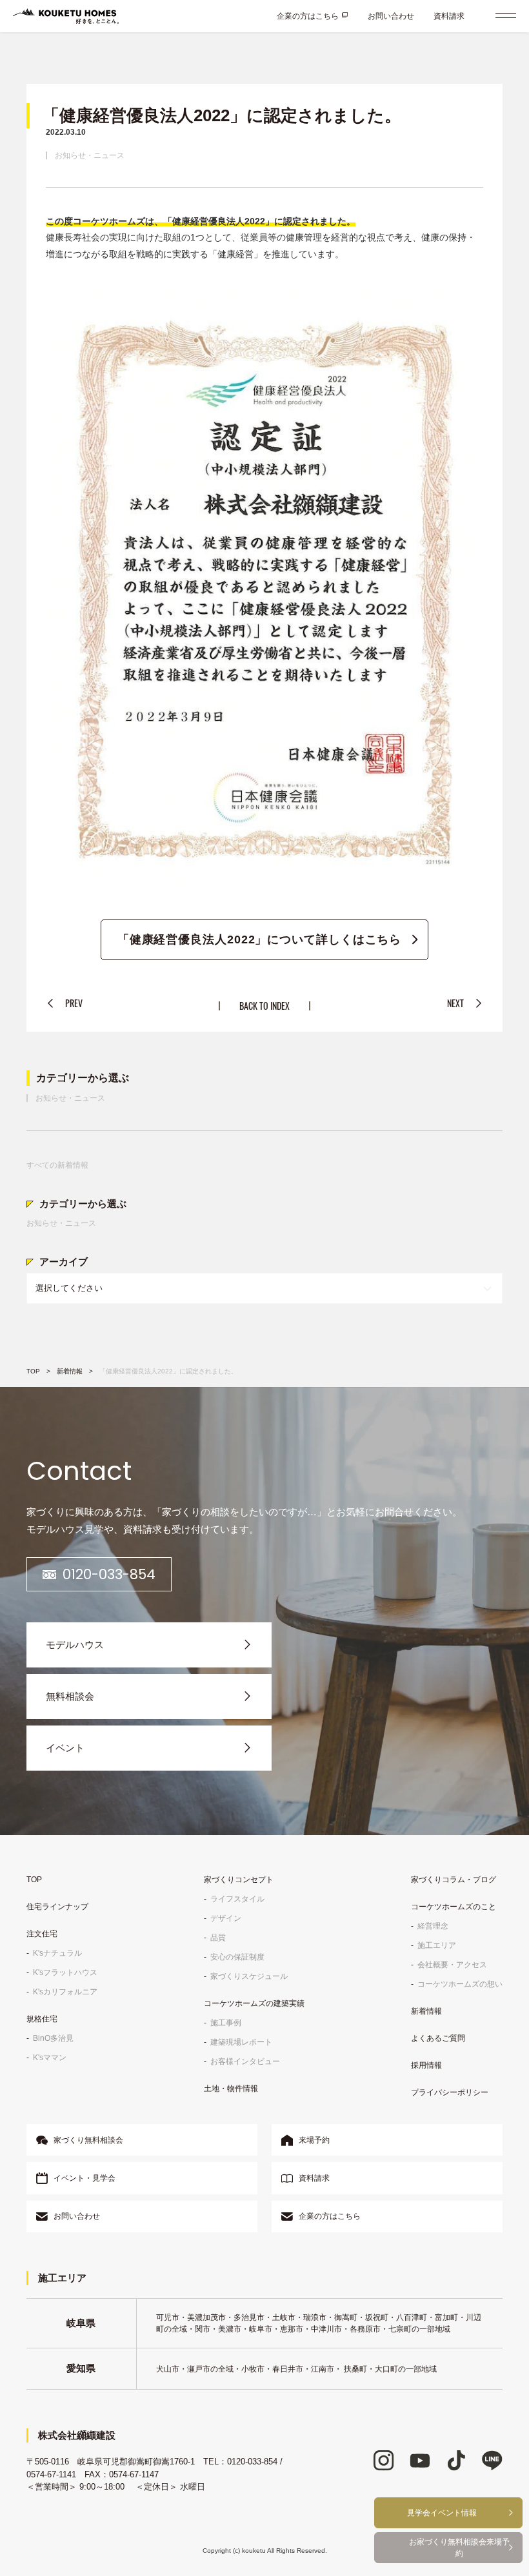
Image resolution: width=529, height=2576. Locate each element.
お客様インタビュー (245, 2061)
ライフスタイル (237, 1899)
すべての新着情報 (57, 1165)
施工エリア (437, 1945)
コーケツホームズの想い (460, 1984)
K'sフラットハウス (65, 1972)
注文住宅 (42, 1934)
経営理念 (433, 1926)
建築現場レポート (241, 2042)
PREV (74, 1003)
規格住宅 (42, 2019)
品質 (218, 1938)
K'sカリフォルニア (65, 1992)
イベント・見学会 (85, 2178)
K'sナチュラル (57, 1953)
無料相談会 (70, 1696)
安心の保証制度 (237, 1957)
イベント (65, 1748)
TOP (33, 1371)
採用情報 (426, 2065)
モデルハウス (75, 1645)
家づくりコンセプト (239, 1880)
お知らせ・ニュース (90, 155)
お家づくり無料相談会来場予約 (459, 2548)
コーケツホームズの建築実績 (254, 2003)
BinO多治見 (53, 2038)
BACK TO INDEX (264, 1006)
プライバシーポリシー (450, 2092)
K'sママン (50, 2058)
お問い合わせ (391, 16)
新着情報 (70, 1371)
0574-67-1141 (51, 2474)
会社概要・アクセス (452, 1965)
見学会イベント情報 (442, 2513)
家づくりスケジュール (249, 1976)
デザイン (226, 1918)
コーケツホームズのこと (454, 1907)
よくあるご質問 (438, 2038)
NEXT (455, 1003)
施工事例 (226, 2023)
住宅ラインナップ (57, 1907)
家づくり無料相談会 (88, 2140)
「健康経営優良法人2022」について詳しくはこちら (260, 939)
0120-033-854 (109, 1574)
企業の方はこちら (308, 16)
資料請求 (449, 16)
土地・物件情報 (231, 2089)
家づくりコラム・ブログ (454, 1880)
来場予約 (314, 2140)
